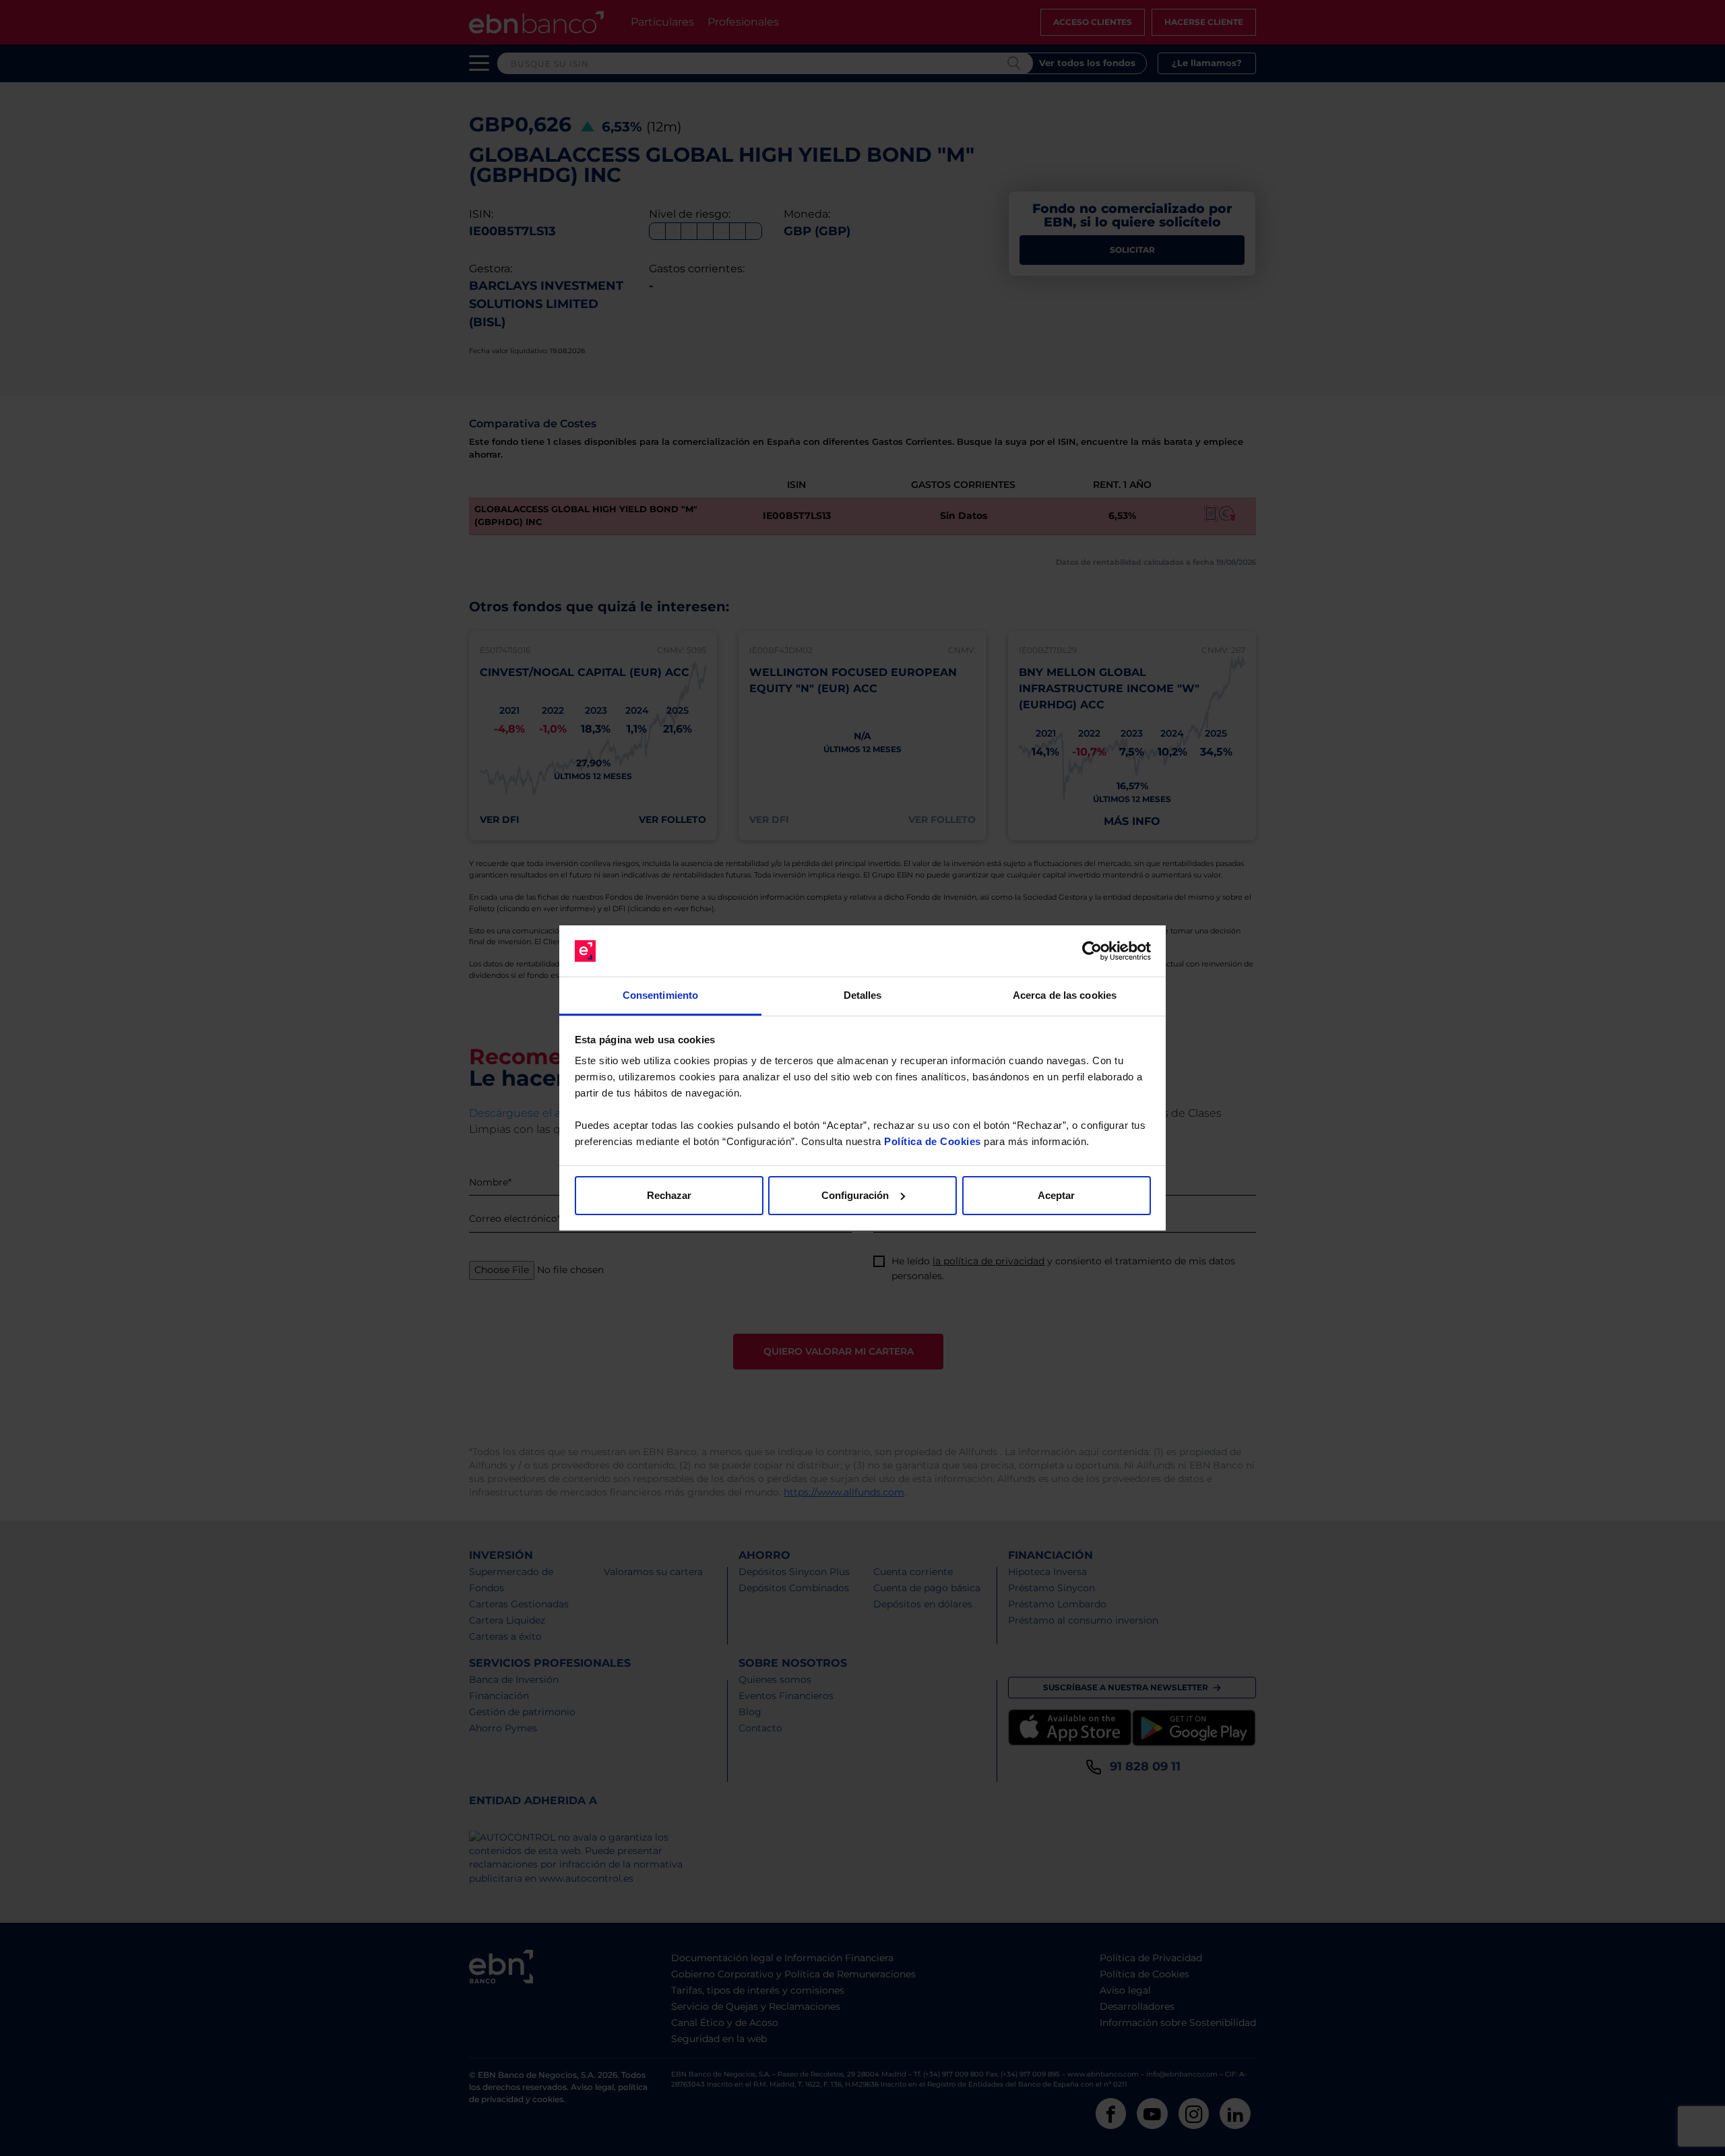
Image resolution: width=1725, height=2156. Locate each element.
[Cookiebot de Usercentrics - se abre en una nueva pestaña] (1092, 951)
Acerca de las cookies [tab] (1065, 995)
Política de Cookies (933, 1141)
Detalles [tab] (863, 995)
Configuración (855, 1195)
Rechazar (669, 1195)
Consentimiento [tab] (660, 995)
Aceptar (1056, 1195)
